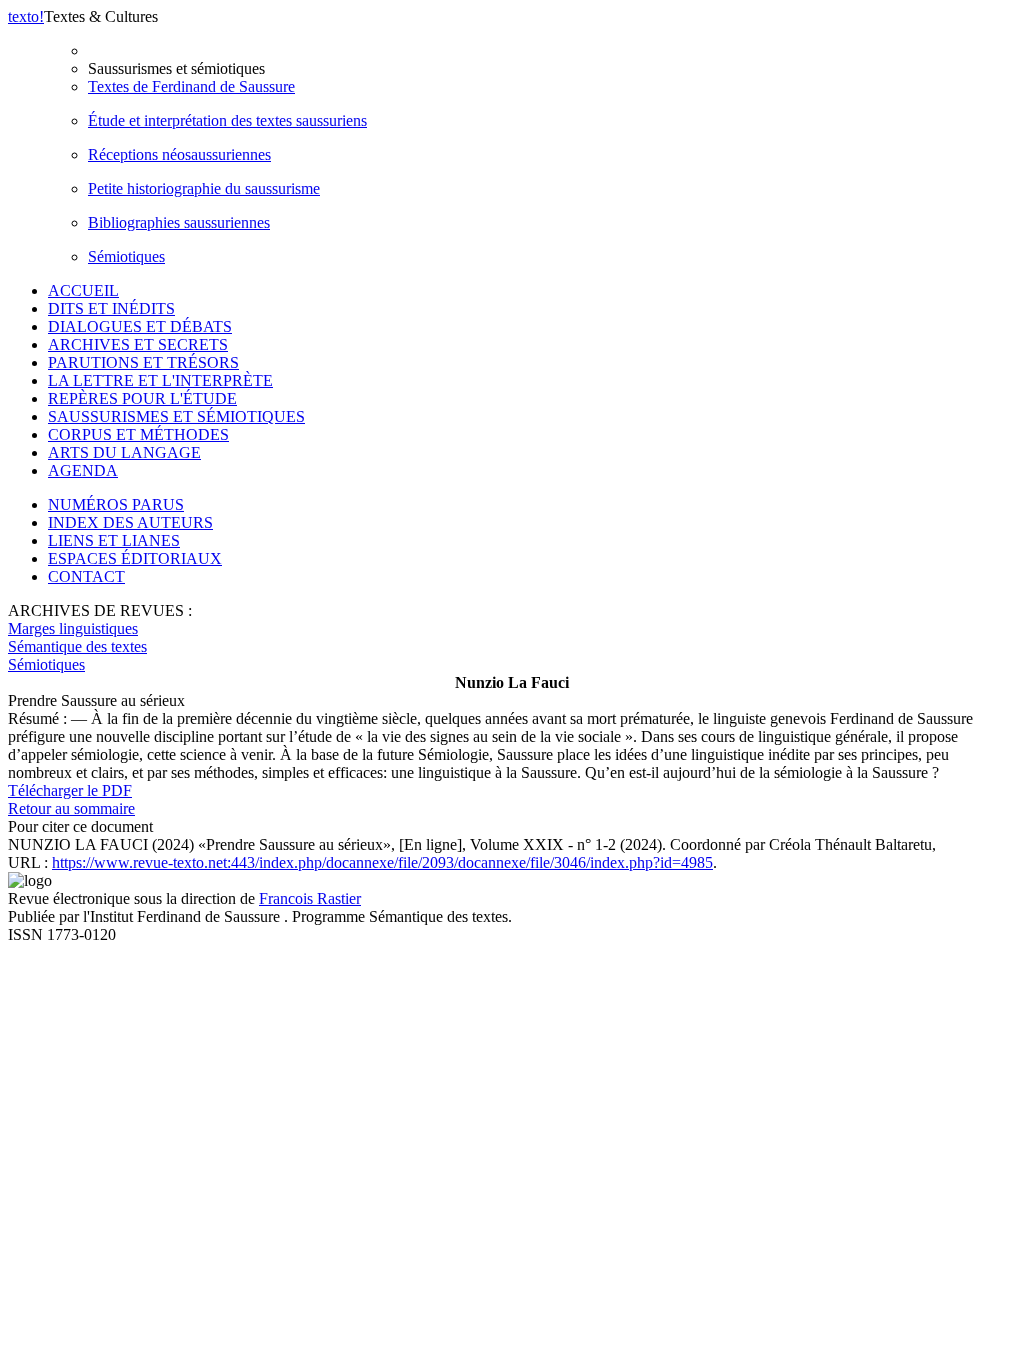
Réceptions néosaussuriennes (179, 154)
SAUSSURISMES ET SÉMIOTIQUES (176, 416)
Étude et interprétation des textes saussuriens (227, 120)
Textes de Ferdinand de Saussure (191, 86)
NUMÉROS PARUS (116, 504)
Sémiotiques (126, 256)
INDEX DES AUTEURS (130, 522)
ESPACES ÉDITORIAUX (135, 558)
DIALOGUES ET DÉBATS (140, 326)
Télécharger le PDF (70, 790)
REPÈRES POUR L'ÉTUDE (142, 398)
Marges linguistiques (73, 628)
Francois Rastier (310, 898)
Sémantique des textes (77, 646)
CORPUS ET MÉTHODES (138, 434)
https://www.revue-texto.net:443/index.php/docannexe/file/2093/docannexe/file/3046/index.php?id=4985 (382, 862)
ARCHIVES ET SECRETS (138, 344)
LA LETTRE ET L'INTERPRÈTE (160, 380)
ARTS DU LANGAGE (124, 452)
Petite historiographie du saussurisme (204, 188)
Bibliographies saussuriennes (179, 222)
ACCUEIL (83, 290)
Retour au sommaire (71, 808)
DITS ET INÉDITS (111, 308)
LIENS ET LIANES (114, 540)
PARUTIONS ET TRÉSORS (143, 362)
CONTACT (86, 576)
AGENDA (83, 470)
